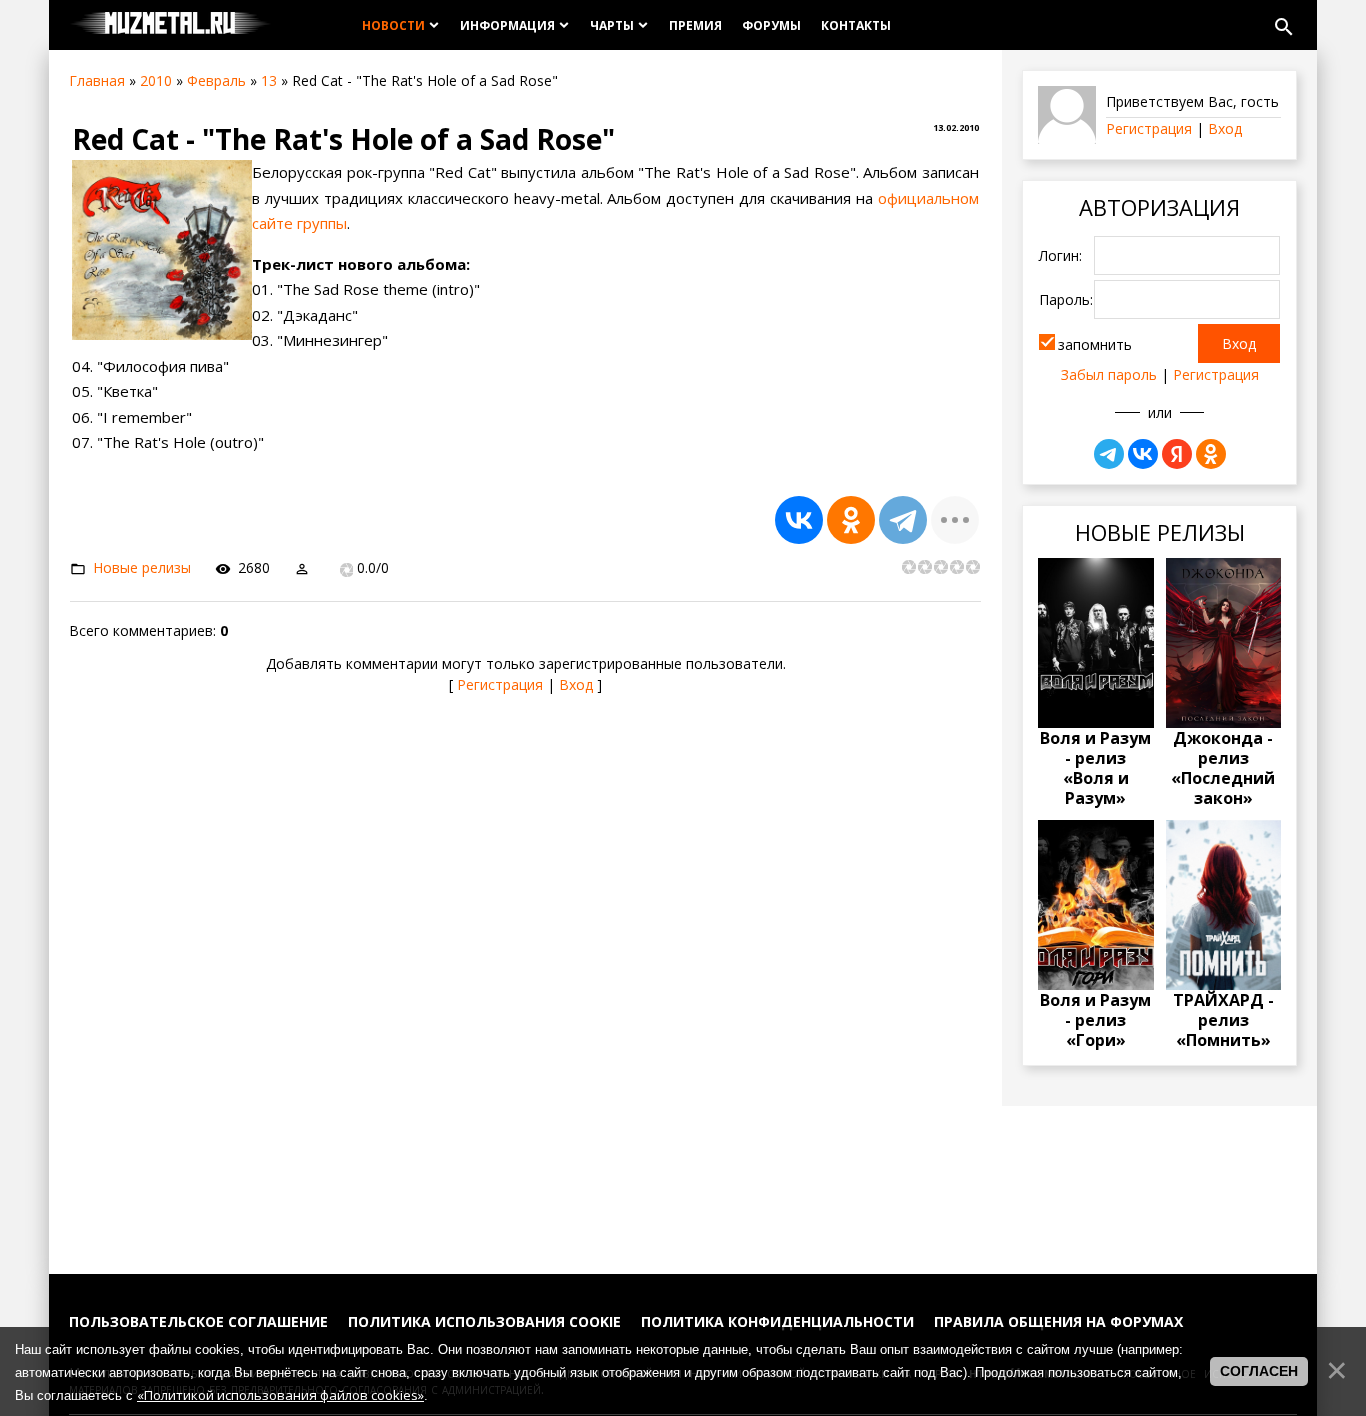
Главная (97, 80)
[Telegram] (903, 520)
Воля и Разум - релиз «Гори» (1095, 1020)
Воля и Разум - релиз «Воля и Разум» (1095, 768)
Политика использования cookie (484, 1321)
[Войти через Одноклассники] (1211, 454)
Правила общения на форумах (1058, 1321)
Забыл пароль (1109, 374)
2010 (156, 80)
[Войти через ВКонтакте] (1143, 454)
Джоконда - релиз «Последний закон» (1223, 768)
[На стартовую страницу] (170, 25)
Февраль (216, 80)
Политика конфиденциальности (777, 1321)
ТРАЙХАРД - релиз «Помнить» (1223, 1020)
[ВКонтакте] (799, 520)
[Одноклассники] (851, 520)
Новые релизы (142, 567)
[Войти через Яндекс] (1177, 454)
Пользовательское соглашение (198, 1321)
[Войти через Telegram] (1109, 454)
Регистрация (500, 684)
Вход (576, 684)
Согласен (1259, 1371)
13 (269, 80)
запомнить (1095, 344)
